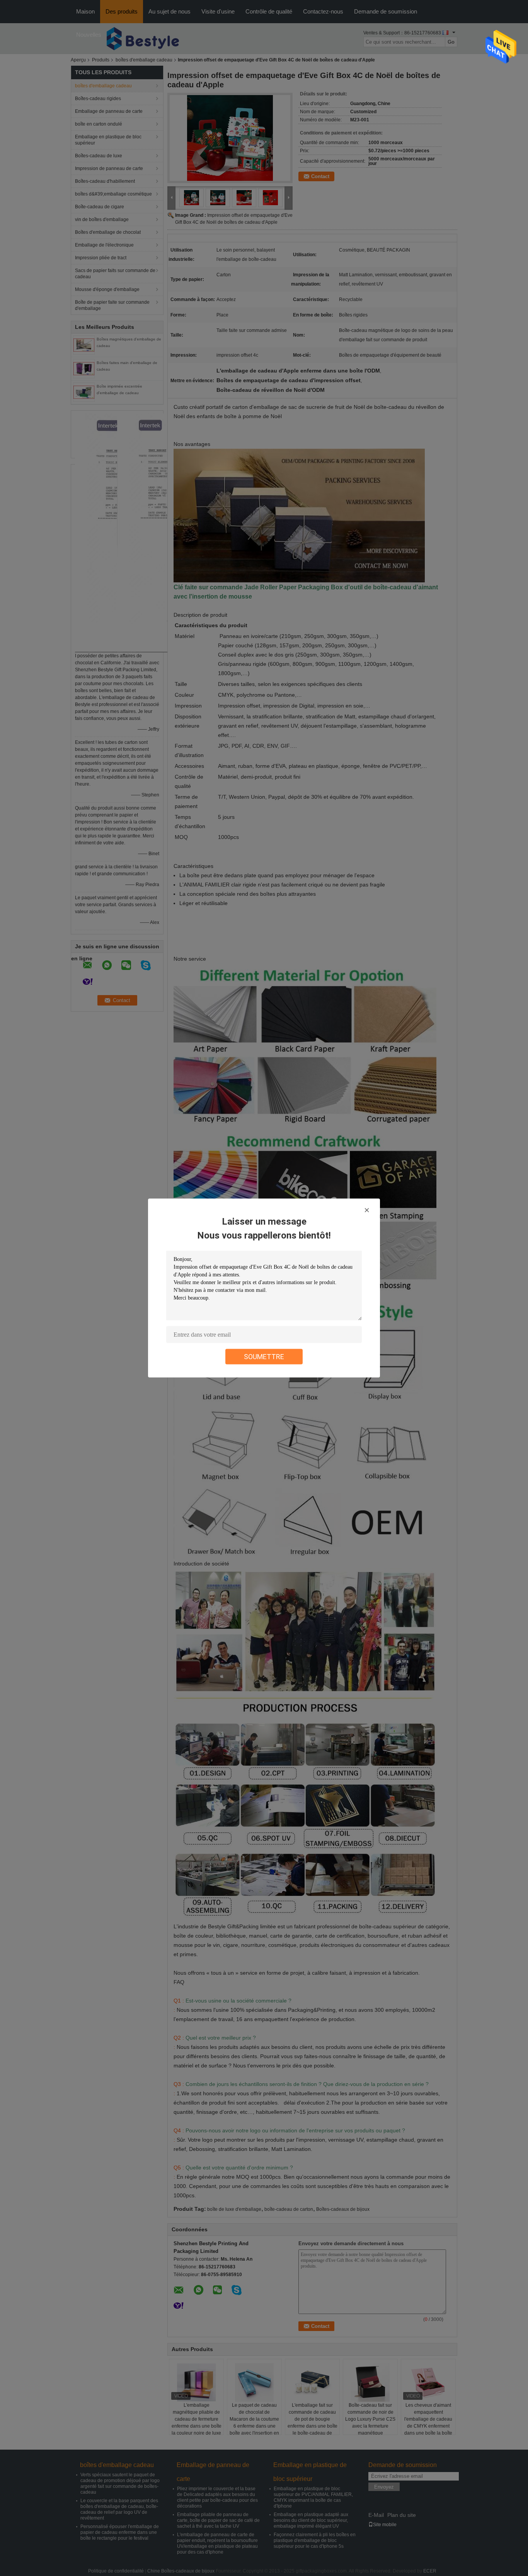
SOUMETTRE (264, 1357)
